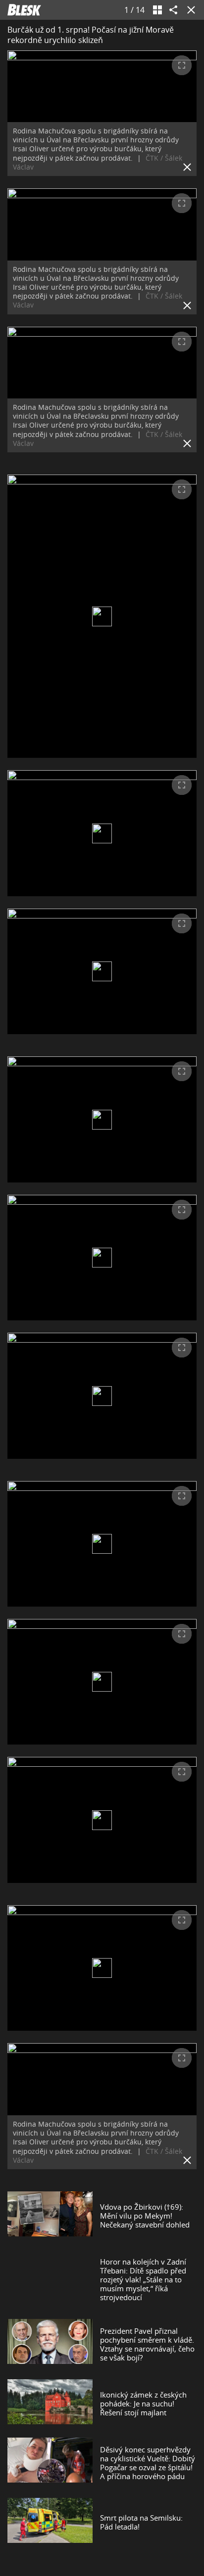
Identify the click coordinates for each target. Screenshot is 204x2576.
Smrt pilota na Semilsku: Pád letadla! (141, 2522)
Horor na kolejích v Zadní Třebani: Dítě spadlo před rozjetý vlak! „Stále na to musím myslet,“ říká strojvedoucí (143, 2279)
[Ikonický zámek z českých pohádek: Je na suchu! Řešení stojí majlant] (50, 2403)
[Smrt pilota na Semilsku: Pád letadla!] (50, 2522)
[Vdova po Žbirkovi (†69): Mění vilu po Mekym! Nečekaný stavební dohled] (50, 2216)
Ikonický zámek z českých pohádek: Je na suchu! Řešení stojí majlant (143, 2403)
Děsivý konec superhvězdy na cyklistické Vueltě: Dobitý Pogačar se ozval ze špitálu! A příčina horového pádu (148, 2463)
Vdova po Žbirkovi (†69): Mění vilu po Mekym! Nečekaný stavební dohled (145, 2216)
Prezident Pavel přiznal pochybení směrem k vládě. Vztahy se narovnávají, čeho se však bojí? (147, 2344)
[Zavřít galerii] (189, 10)
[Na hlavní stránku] (24, 10)
